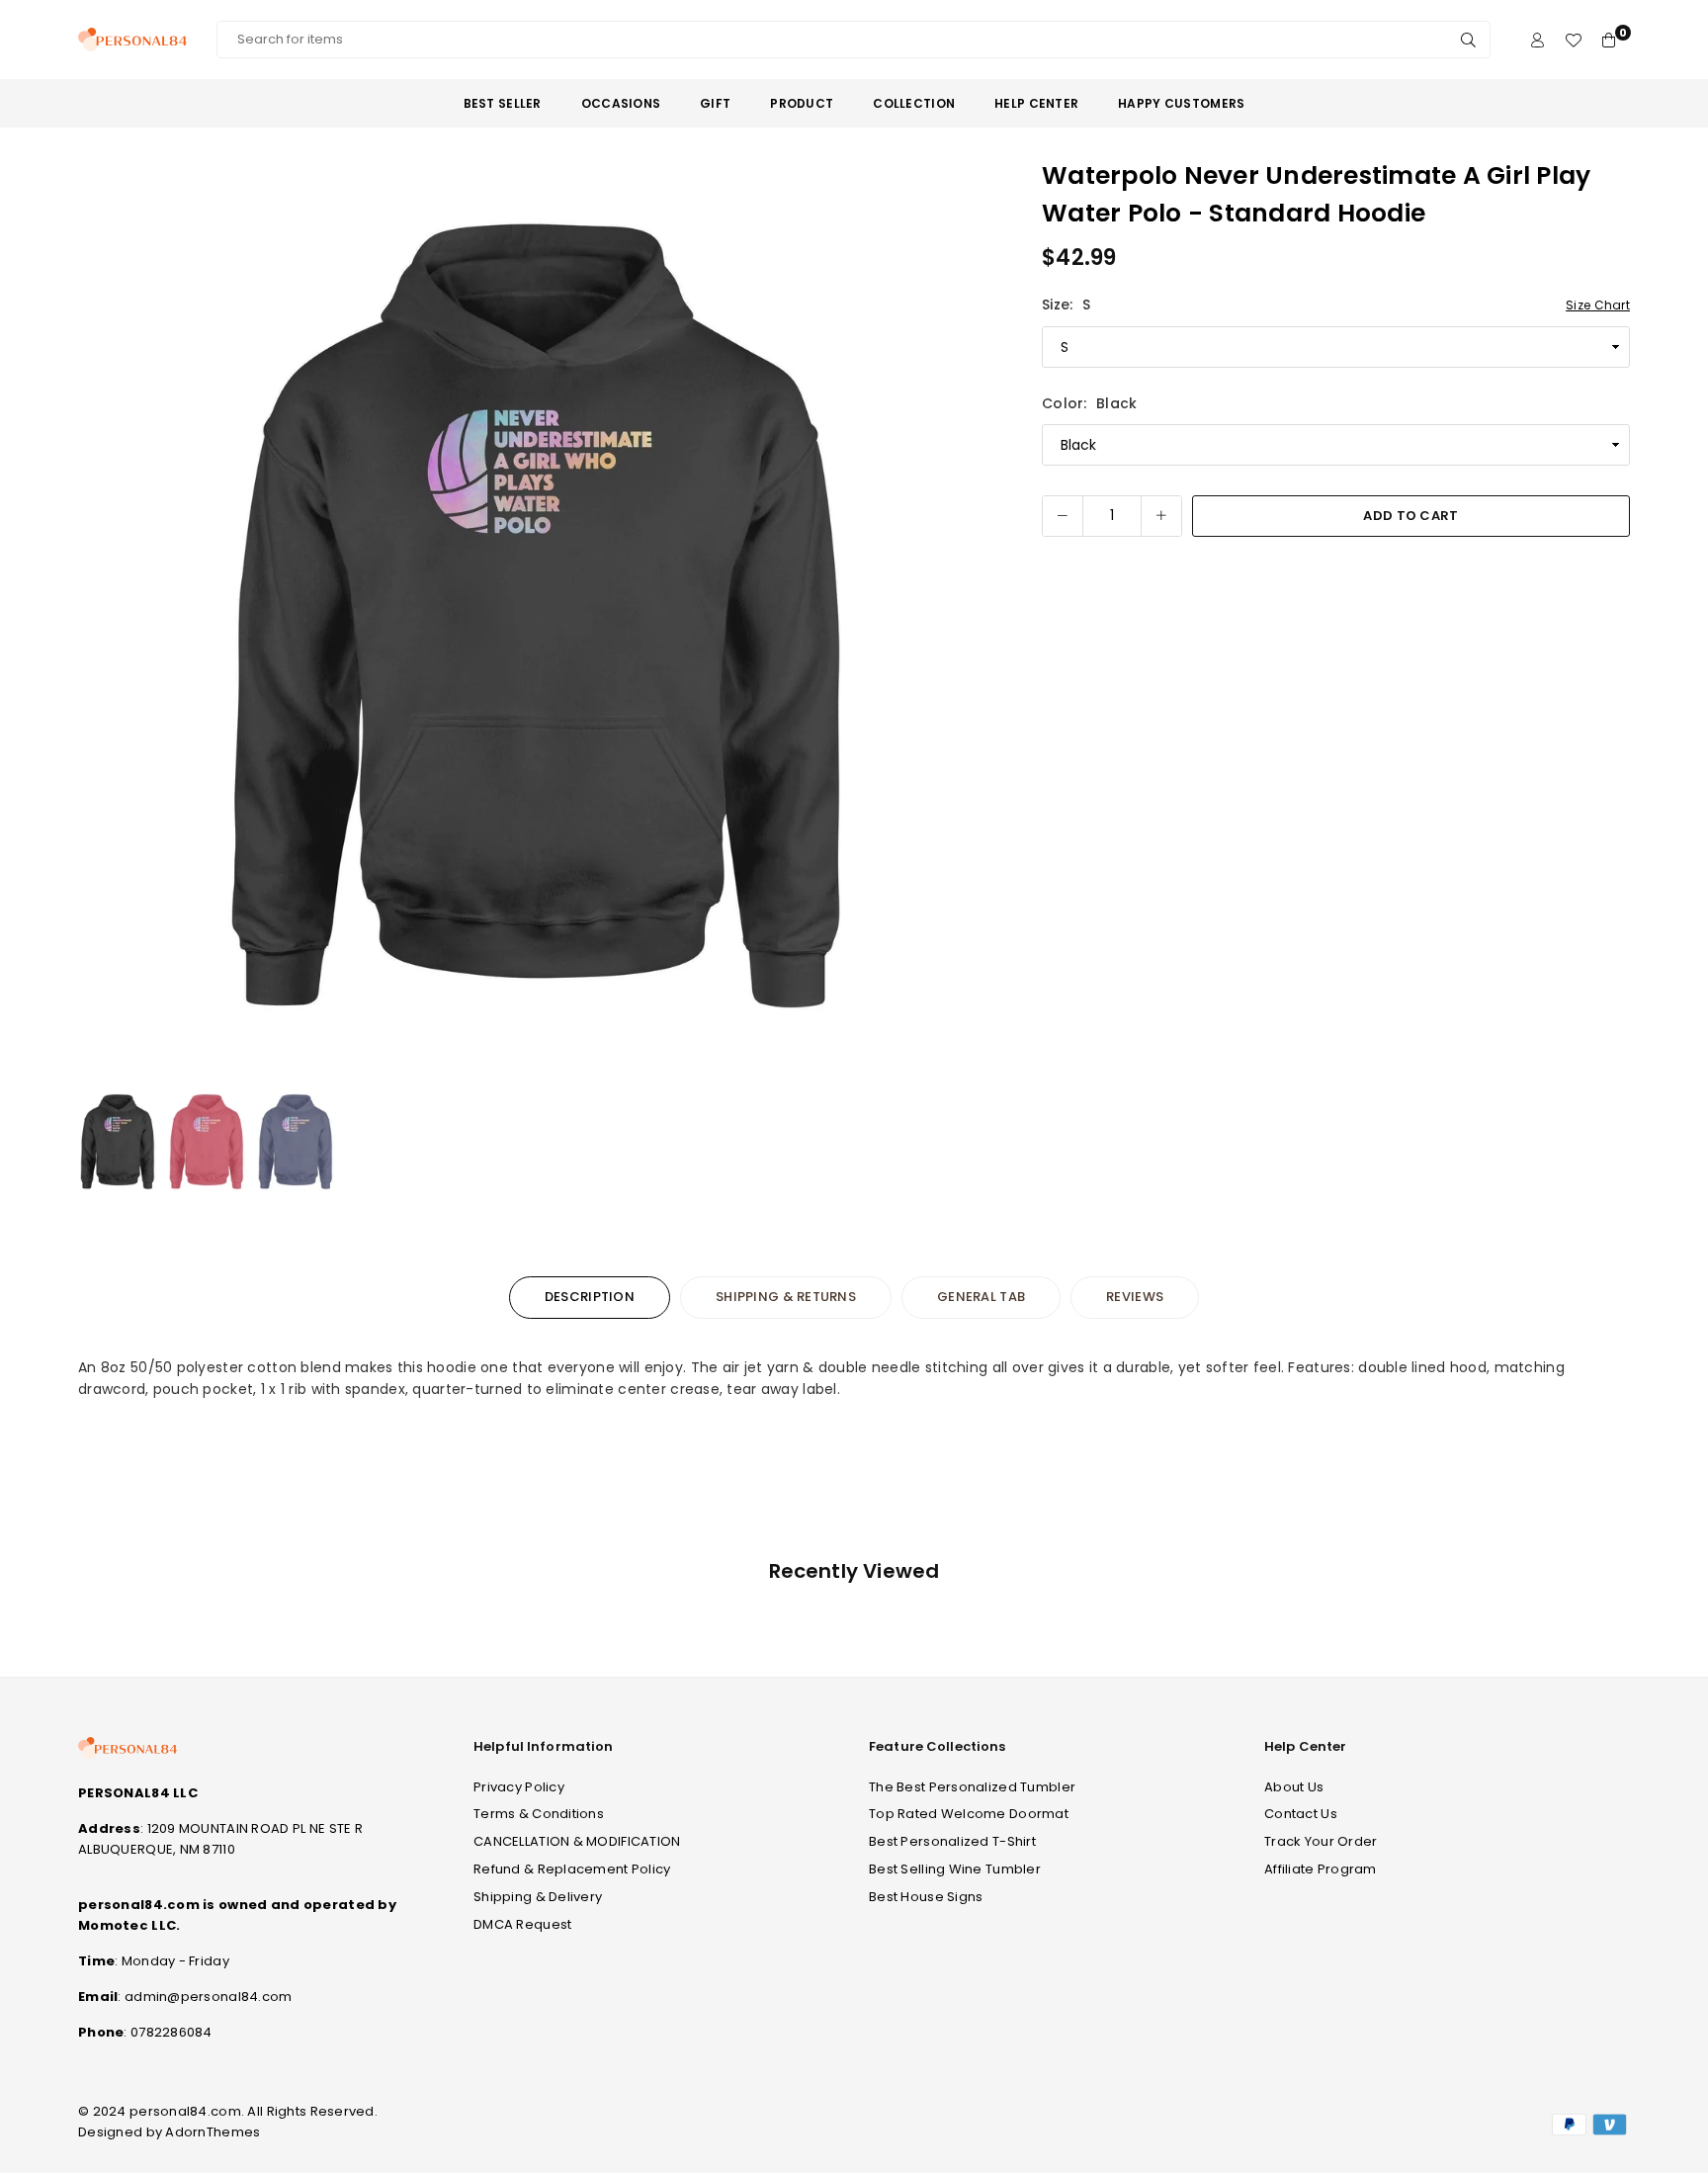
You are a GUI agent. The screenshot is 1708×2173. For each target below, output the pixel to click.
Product (802, 103)
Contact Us (1301, 1814)
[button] (970, 618)
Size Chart (1598, 305)
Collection (914, 103)
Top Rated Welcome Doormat (969, 1814)
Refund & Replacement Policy (572, 1869)
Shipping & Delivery (538, 1897)
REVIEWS (1135, 1297)
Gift (715, 103)
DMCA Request (522, 1924)
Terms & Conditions (539, 1814)
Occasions (621, 103)
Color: (1089, 403)
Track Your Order (1321, 1841)
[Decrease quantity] (1063, 516)
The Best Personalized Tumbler (972, 1787)
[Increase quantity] (1161, 516)
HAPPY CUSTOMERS (1181, 103)
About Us (1294, 1787)
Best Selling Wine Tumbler (955, 1869)
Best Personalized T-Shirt (952, 1841)
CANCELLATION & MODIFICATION (577, 1841)
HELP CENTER (1036, 103)
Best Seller (503, 103)
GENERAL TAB (981, 1297)
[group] (538, 617)
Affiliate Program (1321, 1869)
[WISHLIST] (1573, 40)
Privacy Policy (519, 1787)
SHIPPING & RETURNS (786, 1297)
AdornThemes (213, 2132)
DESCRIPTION (590, 1297)
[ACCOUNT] (1537, 40)
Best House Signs (926, 1897)
